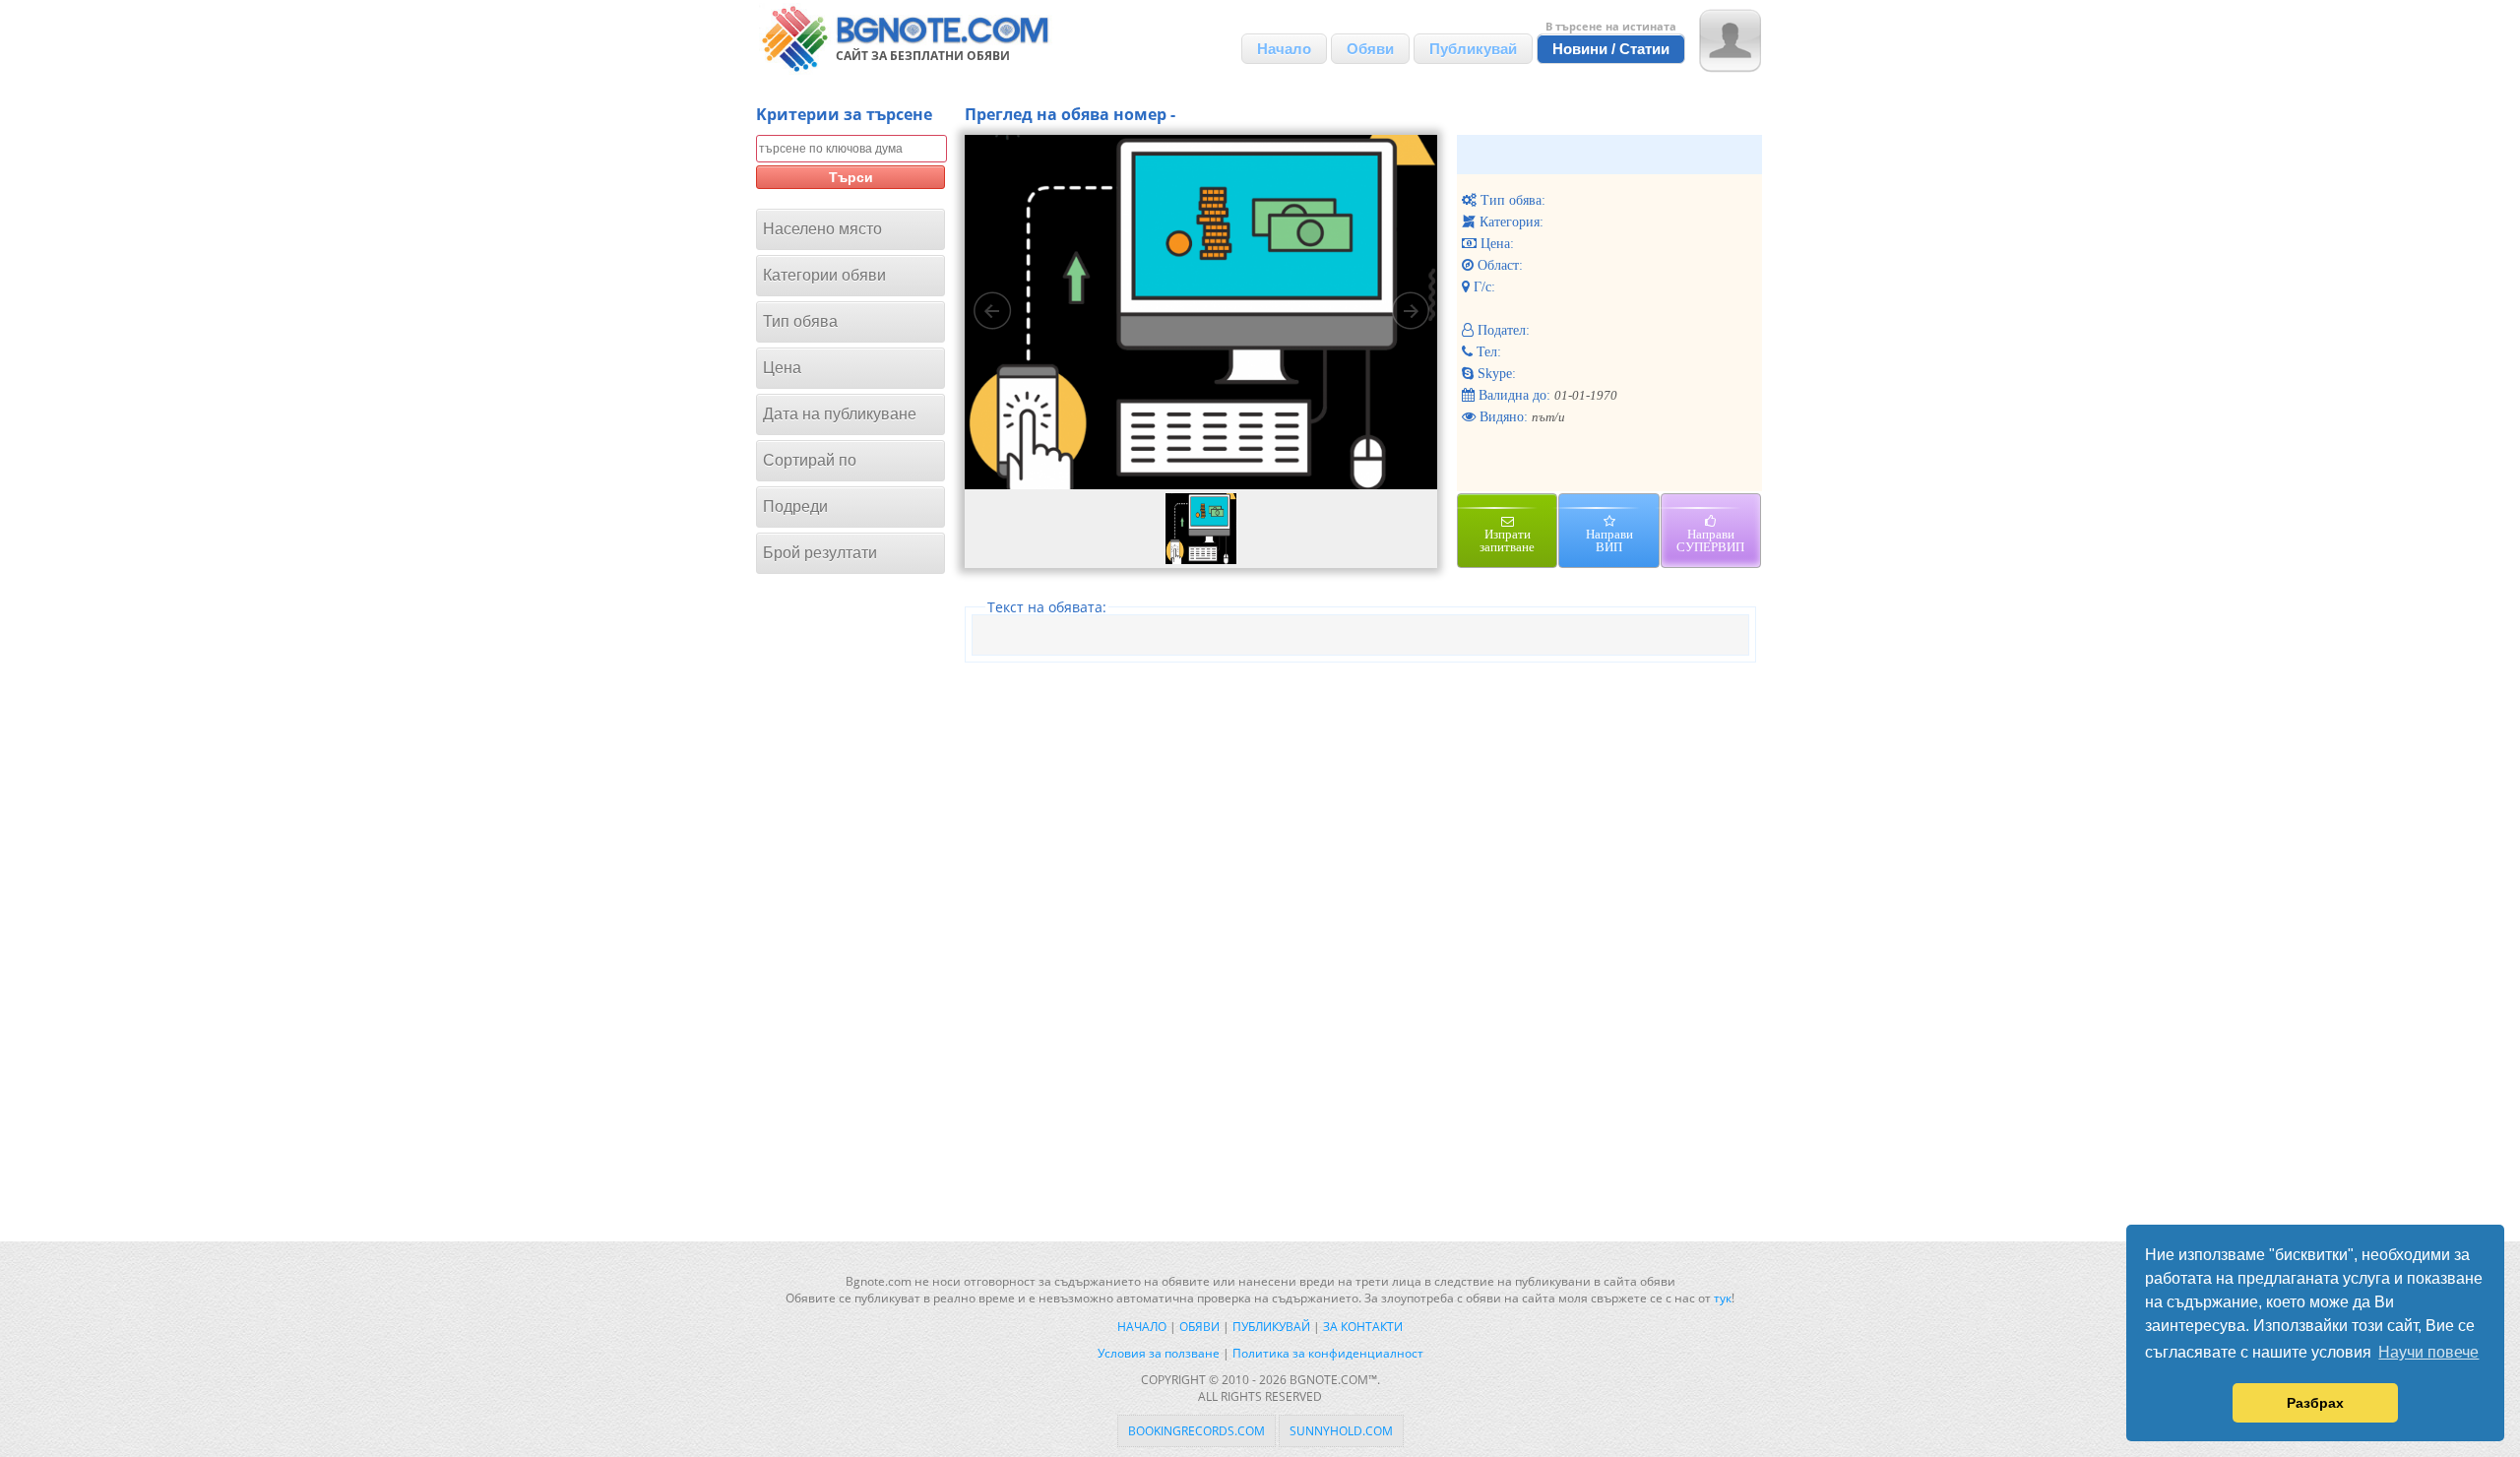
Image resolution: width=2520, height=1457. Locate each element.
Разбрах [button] (2315, 1403)
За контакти (1363, 1327)
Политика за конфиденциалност (1328, 1353)
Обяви (1370, 49)
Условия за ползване (1159, 1353)
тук (1723, 1298)
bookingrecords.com (1197, 1431)
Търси (851, 177)
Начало (1284, 49)
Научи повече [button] (2428, 1352)
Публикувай (1473, 49)
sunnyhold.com (1341, 1431)
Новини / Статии (1611, 49)
